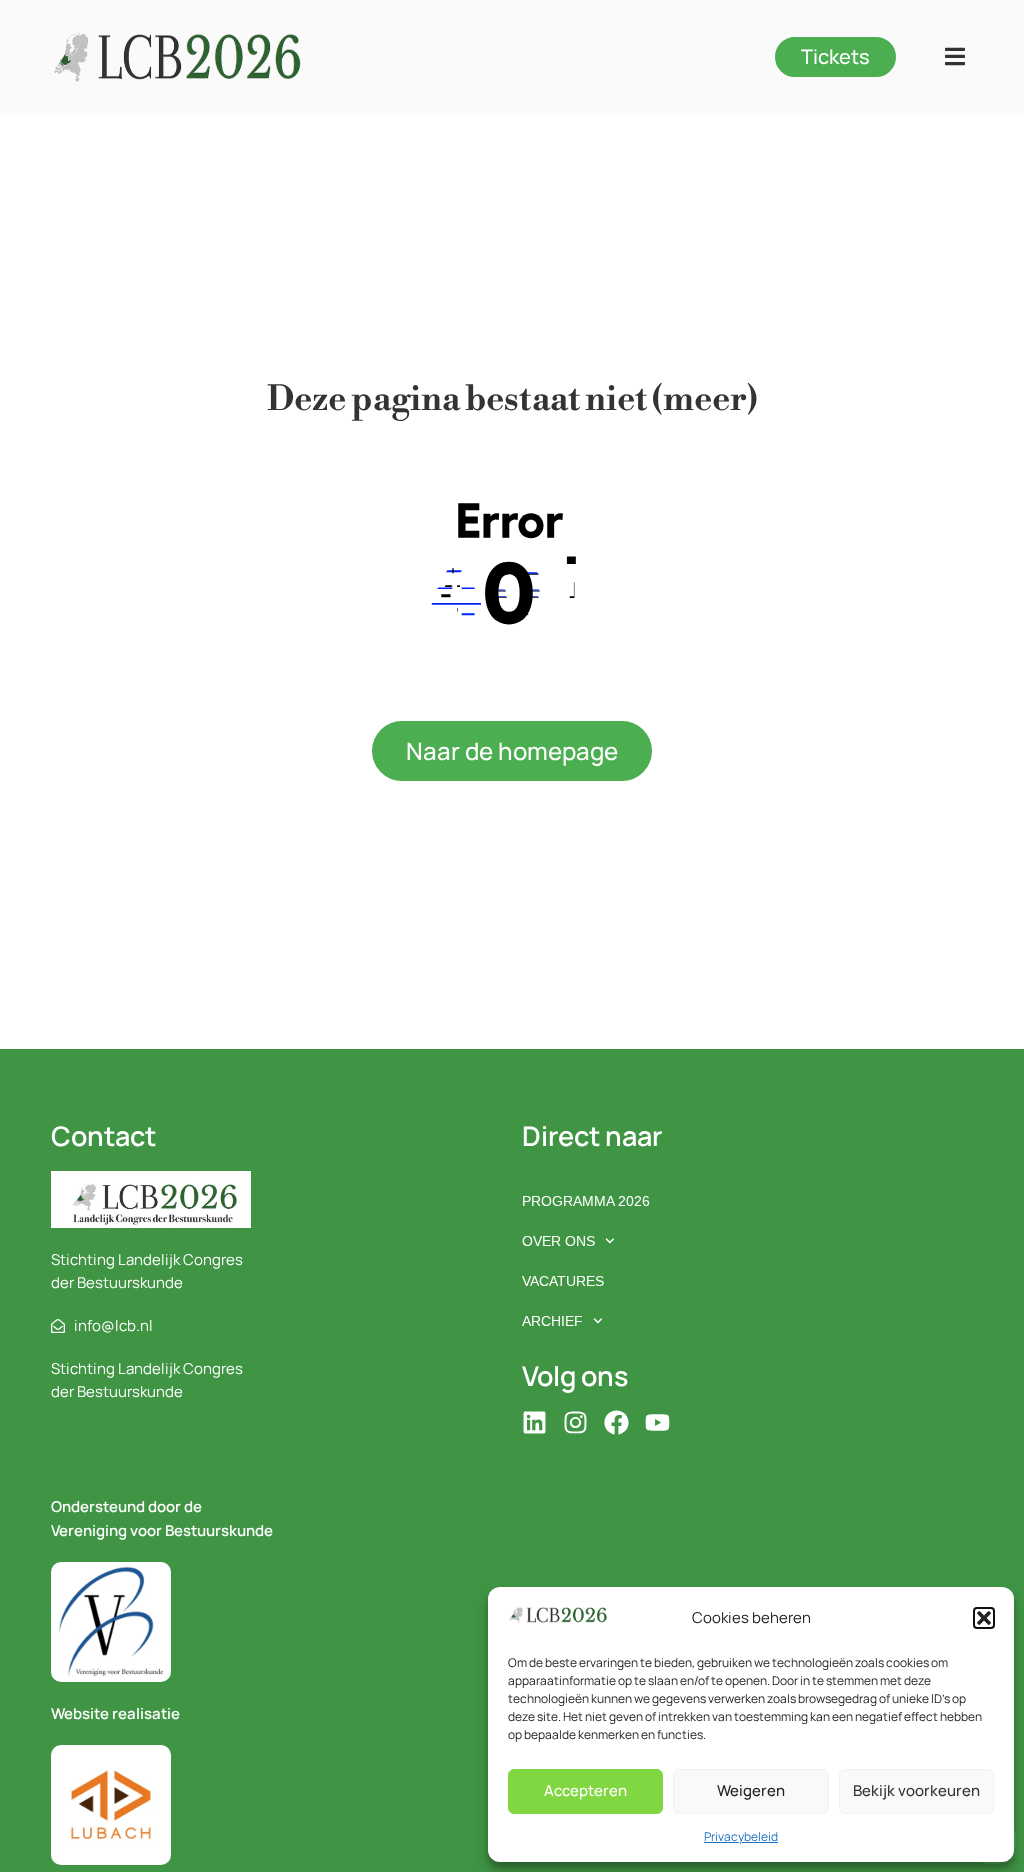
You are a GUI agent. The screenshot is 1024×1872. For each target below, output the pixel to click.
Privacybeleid (741, 1836)
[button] (984, 1618)
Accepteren (585, 1790)
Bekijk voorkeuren (916, 1790)
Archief (552, 1321)
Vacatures (563, 1281)
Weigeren (751, 1790)
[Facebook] (616, 1422)
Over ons (558, 1241)
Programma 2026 (586, 1201)
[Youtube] (657, 1422)
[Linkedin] (534, 1422)
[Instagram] (575, 1422)
